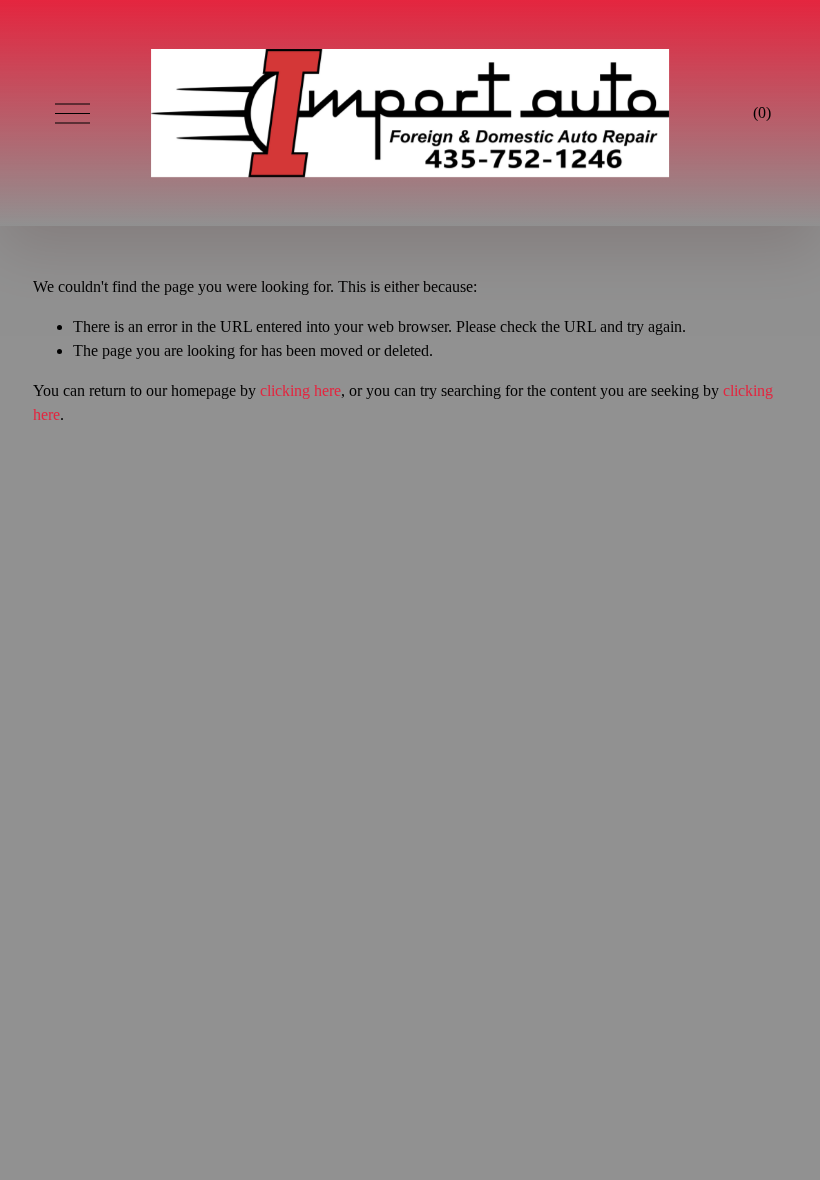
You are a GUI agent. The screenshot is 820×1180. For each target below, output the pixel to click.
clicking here (300, 390)
